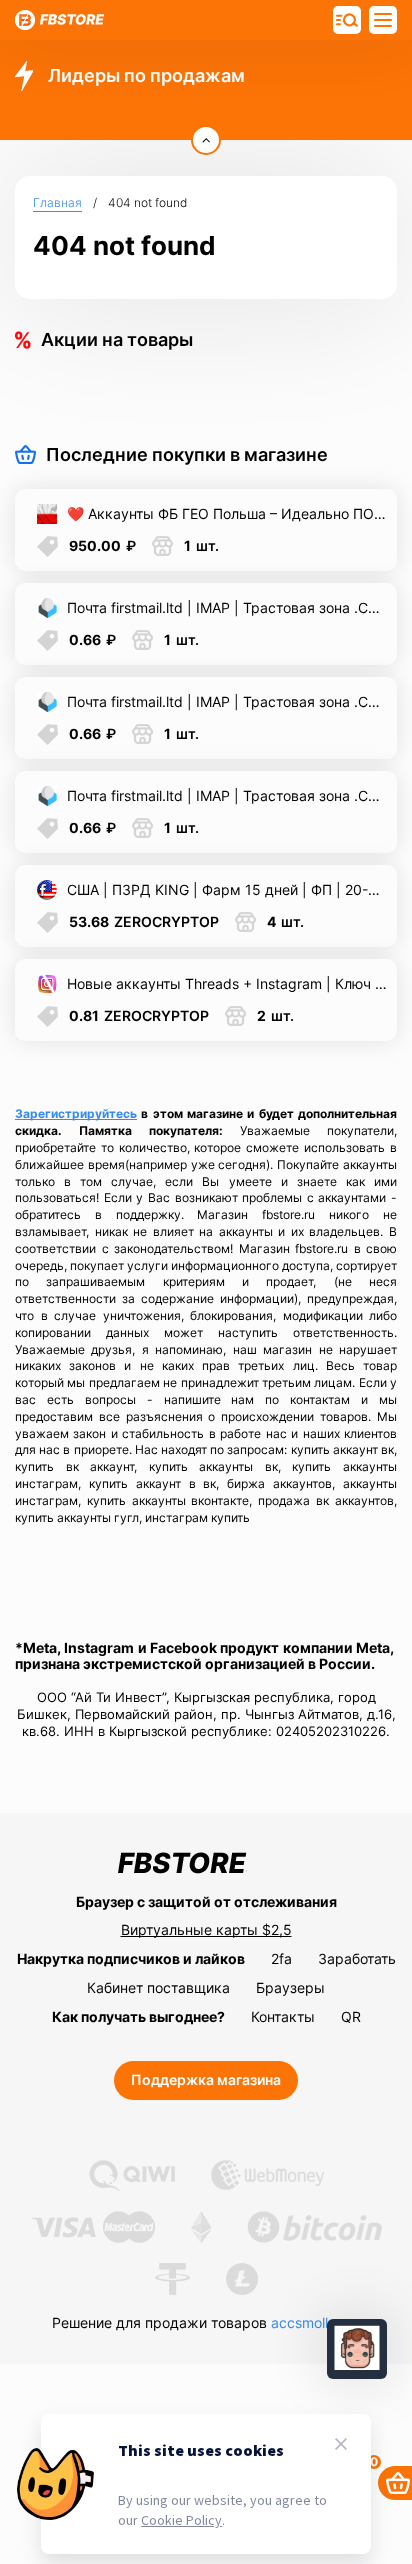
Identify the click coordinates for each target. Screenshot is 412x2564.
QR (351, 2016)
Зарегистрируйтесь (76, 1113)
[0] (395, 2483)
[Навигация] (347, 20)
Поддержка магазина (206, 2079)
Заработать (357, 1958)
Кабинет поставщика (158, 1987)
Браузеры (290, 1987)
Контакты (283, 2016)
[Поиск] (383, 20)
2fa (281, 1958)
